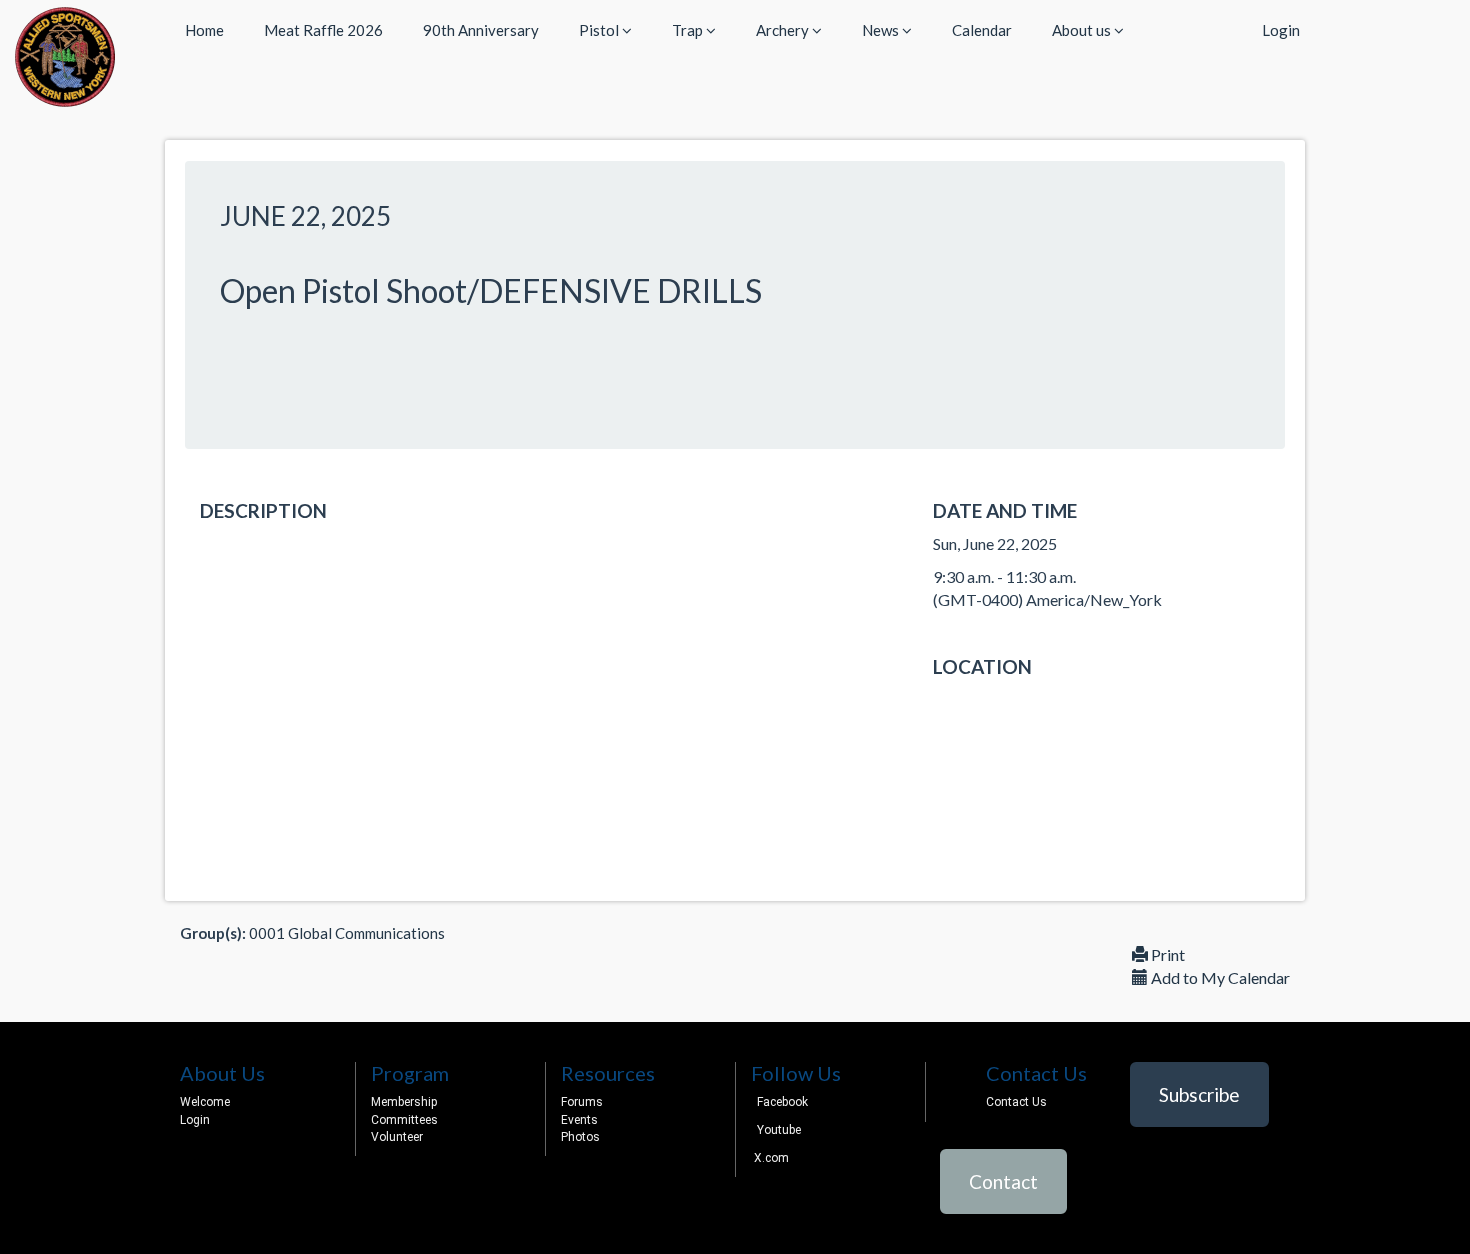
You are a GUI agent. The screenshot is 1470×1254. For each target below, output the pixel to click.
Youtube (779, 1130)
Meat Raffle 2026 (323, 30)
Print (1166, 954)
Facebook (782, 1102)
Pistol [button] (600, 30)
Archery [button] (784, 30)
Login (1281, 30)
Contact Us (1016, 1102)
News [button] (882, 30)
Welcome (205, 1102)
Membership (404, 1102)
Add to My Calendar (1219, 977)
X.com (770, 1158)
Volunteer (397, 1137)
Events (579, 1120)
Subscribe (1199, 1094)
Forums (582, 1102)
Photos (580, 1137)
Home (204, 30)
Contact (1003, 1181)
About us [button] (1083, 30)
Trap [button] (689, 30)
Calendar (982, 30)
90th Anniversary (481, 30)
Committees (404, 1120)
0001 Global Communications (347, 933)
